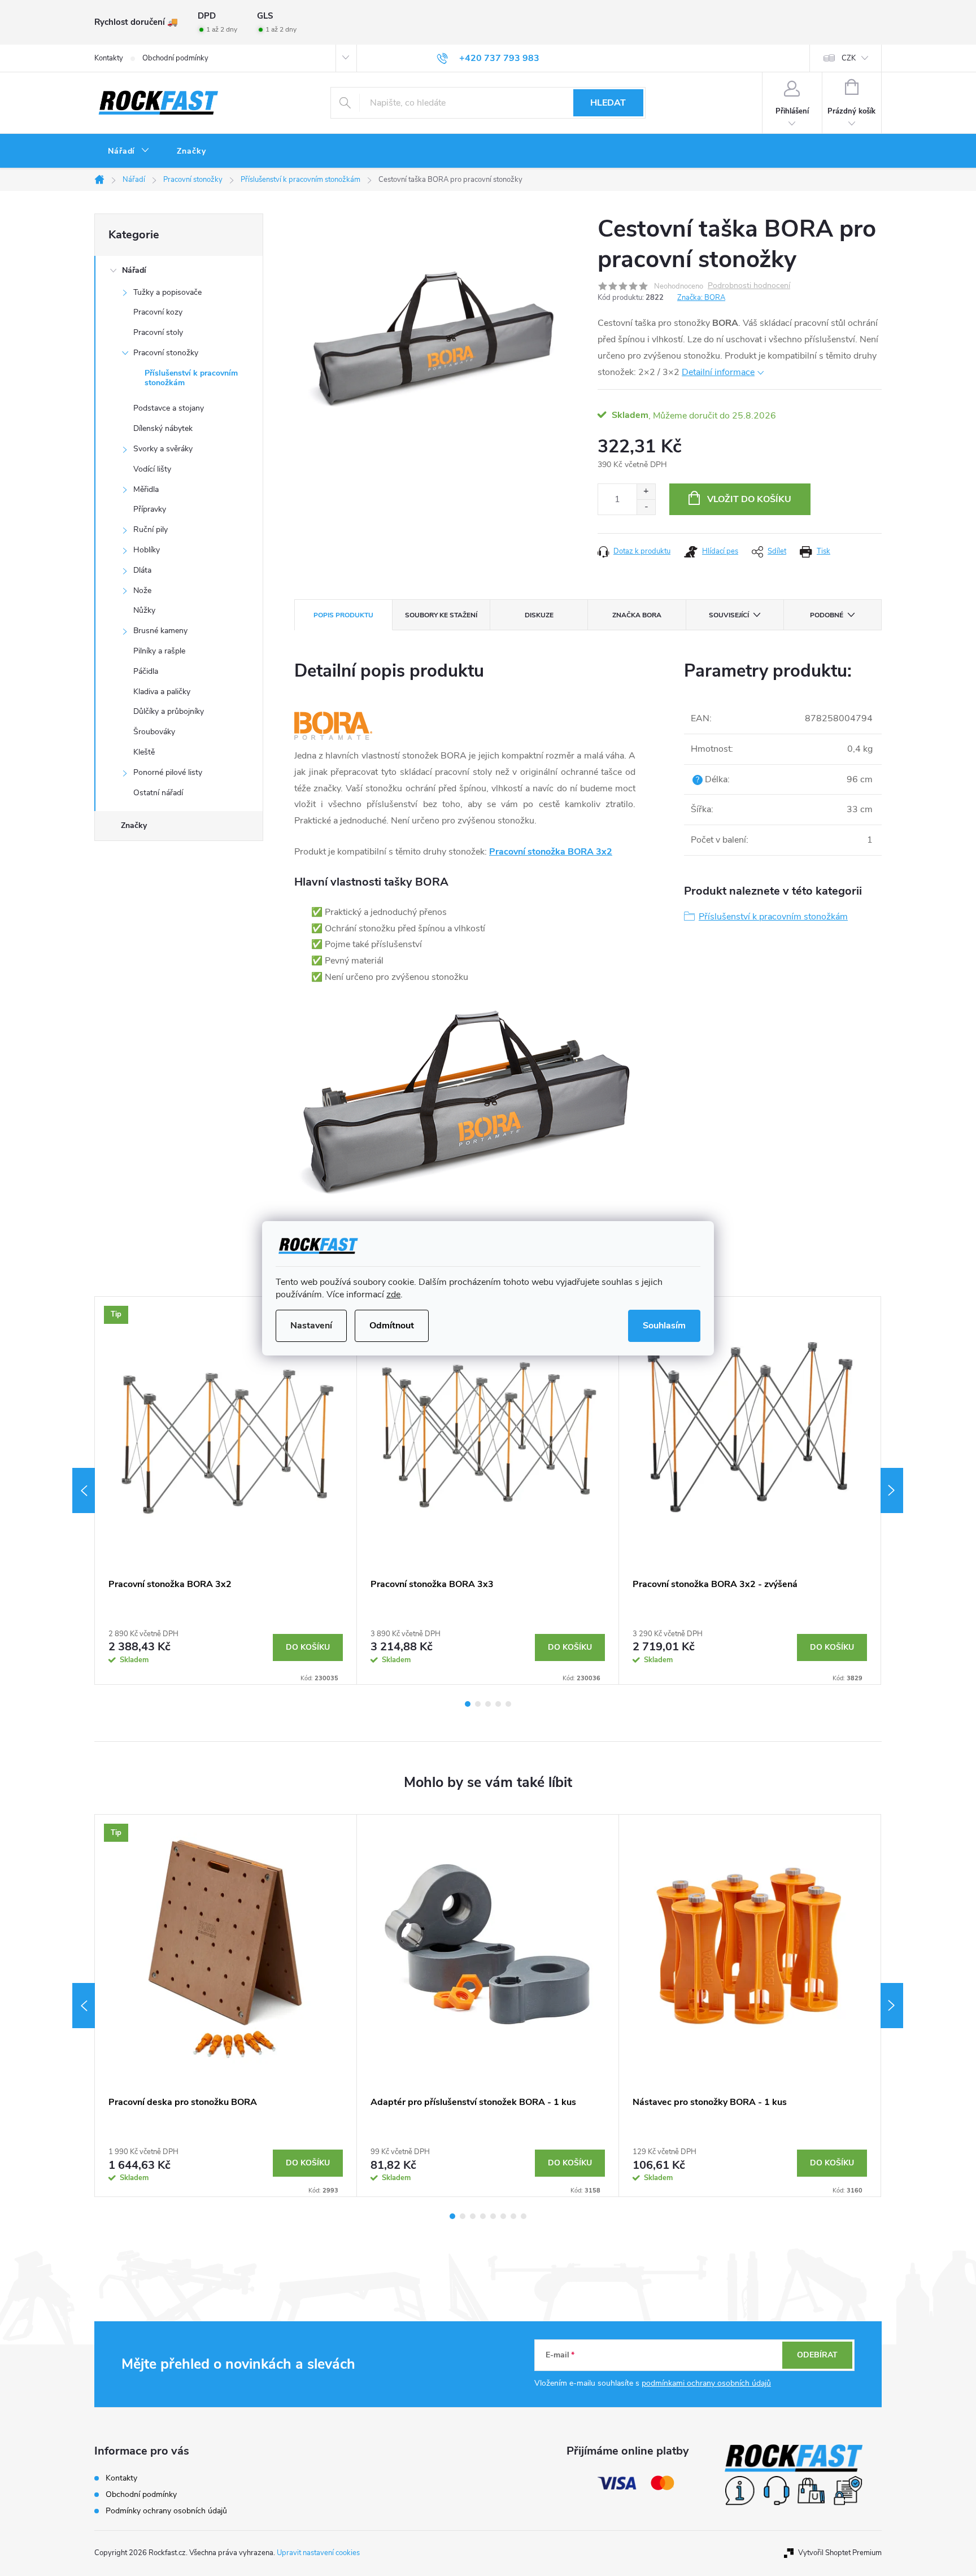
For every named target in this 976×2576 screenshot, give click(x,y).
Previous (84, 1490)
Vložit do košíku (749, 499)
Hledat (608, 103)
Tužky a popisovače (167, 292)
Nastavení (311, 1326)
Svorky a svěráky (163, 449)
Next (892, 1490)
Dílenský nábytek (163, 428)
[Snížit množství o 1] (646, 507)
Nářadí (134, 270)
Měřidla (146, 489)
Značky (134, 825)
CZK (849, 58)
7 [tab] (513, 2216)
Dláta (142, 570)
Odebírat (817, 2355)
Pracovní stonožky (166, 353)
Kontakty (109, 58)
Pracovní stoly (158, 332)
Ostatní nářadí (158, 793)
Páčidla (146, 671)
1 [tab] (468, 1704)
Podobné (827, 615)
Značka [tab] (637, 615)
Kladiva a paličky (162, 692)
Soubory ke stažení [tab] (441, 615)
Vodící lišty (152, 469)
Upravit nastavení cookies (318, 2553)
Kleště (144, 752)
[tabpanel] (226, 1490)
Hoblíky (147, 550)
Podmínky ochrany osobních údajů (166, 2511)
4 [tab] (498, 1704)
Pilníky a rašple (159, 651)
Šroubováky (154, 732)
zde (393, 1294)
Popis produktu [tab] (343, 615)
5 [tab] (508, 1704)
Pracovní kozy (158, 312)
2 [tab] (478, 1704)
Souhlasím (664, 1326)
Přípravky (150, 509)
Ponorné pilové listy (168, 772)
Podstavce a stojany (169, 408)
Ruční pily (151, 529)
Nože (142, 590)
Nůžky (144, 610)
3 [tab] (488, 1704)
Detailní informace (718, 372)
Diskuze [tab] (539, 615)
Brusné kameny (160, 631)
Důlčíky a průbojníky (169, 711)
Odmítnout (392, 1326)
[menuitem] (129, 151)
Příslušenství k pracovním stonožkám (191, 378)
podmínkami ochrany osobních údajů (706, 2383)
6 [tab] (503, 2216)
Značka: (701, 298)
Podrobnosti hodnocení (749, 286)
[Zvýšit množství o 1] (646, 492)
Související (729, 615)
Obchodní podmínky (175, 58)
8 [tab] (524, 2216)
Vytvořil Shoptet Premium (840, 2553)
